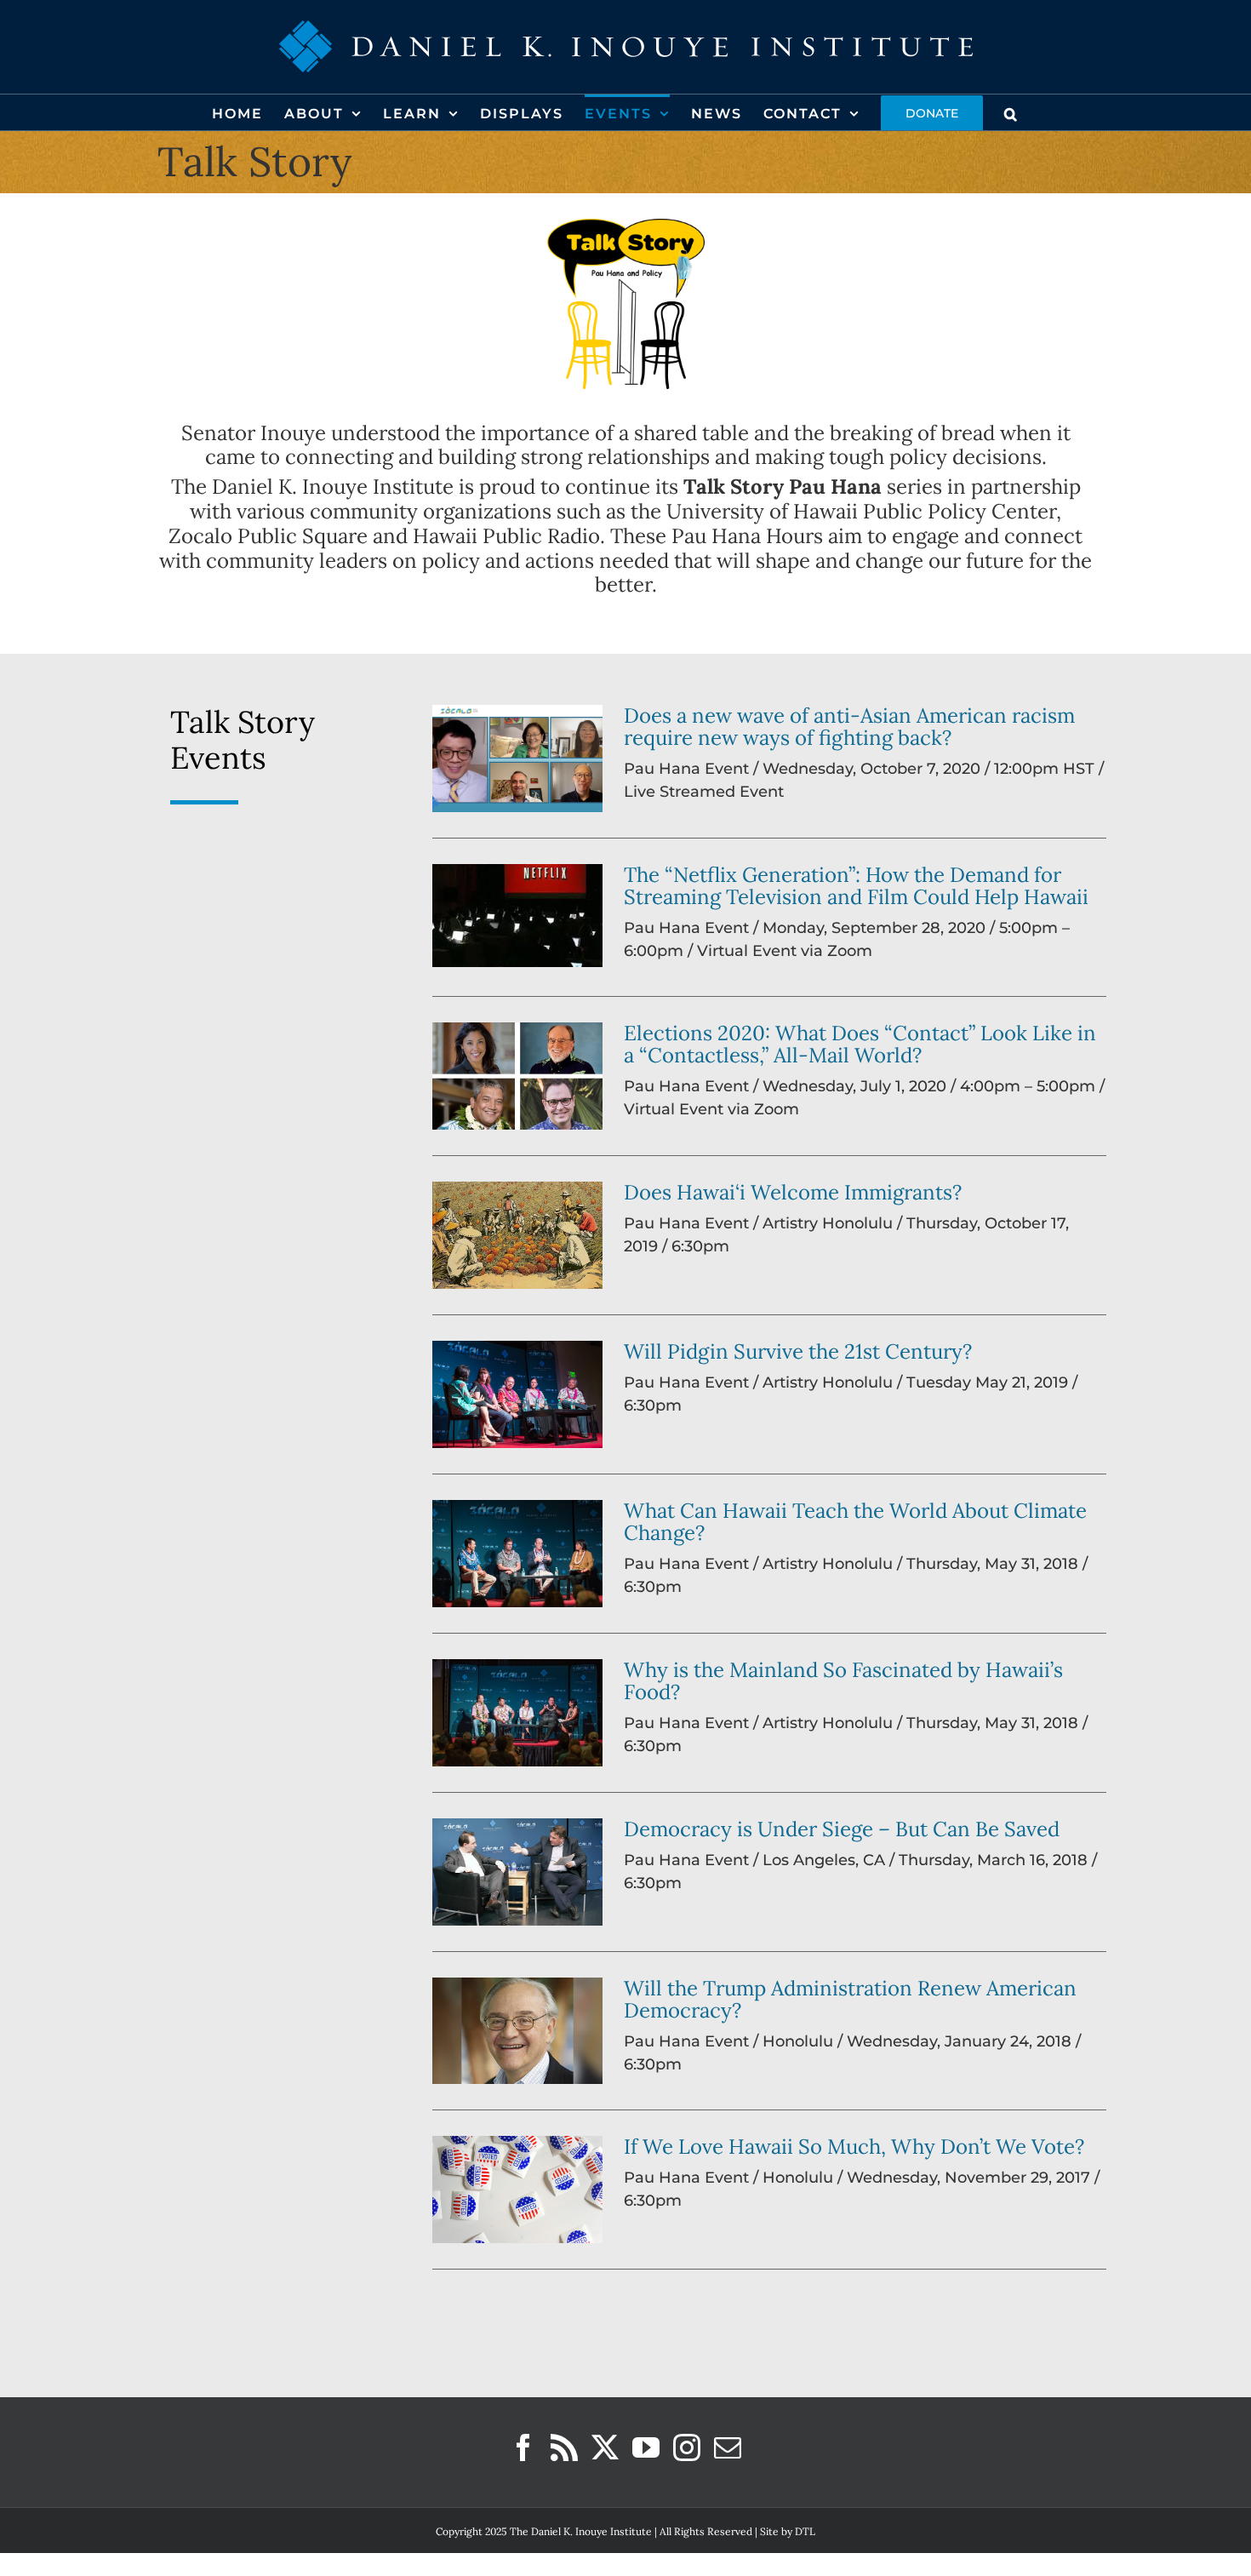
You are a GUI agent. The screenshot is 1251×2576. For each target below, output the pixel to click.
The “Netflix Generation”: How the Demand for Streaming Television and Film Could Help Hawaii (856, 886)
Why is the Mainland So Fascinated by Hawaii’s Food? (843, 1681)
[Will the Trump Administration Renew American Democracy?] (517, 2031)
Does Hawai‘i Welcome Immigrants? (793, 1192)
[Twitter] (605, 2447)
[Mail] (728, 2447)
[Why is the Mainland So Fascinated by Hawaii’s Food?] (517, 1713)
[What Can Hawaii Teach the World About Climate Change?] (517, 1554)
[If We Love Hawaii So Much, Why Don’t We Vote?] (517, 2190)
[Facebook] (523, 2447)
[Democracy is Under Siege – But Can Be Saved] (517, 1872)
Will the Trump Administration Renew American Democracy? (850, 1999)
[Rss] (564, 2447)
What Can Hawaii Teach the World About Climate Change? (855, 1522)
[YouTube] (646, 2447)
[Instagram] (687, 2447)
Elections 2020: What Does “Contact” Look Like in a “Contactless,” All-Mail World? (860, 1044)
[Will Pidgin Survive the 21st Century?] (517, 1394)
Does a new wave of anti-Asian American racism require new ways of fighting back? (849, 727)
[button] (1011, 112)
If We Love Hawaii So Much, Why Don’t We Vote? (854, 2147)
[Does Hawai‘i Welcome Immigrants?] (517, 1235)
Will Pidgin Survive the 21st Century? (798, 1351)
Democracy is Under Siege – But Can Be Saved (842, 1829)
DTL (805, 2531)
